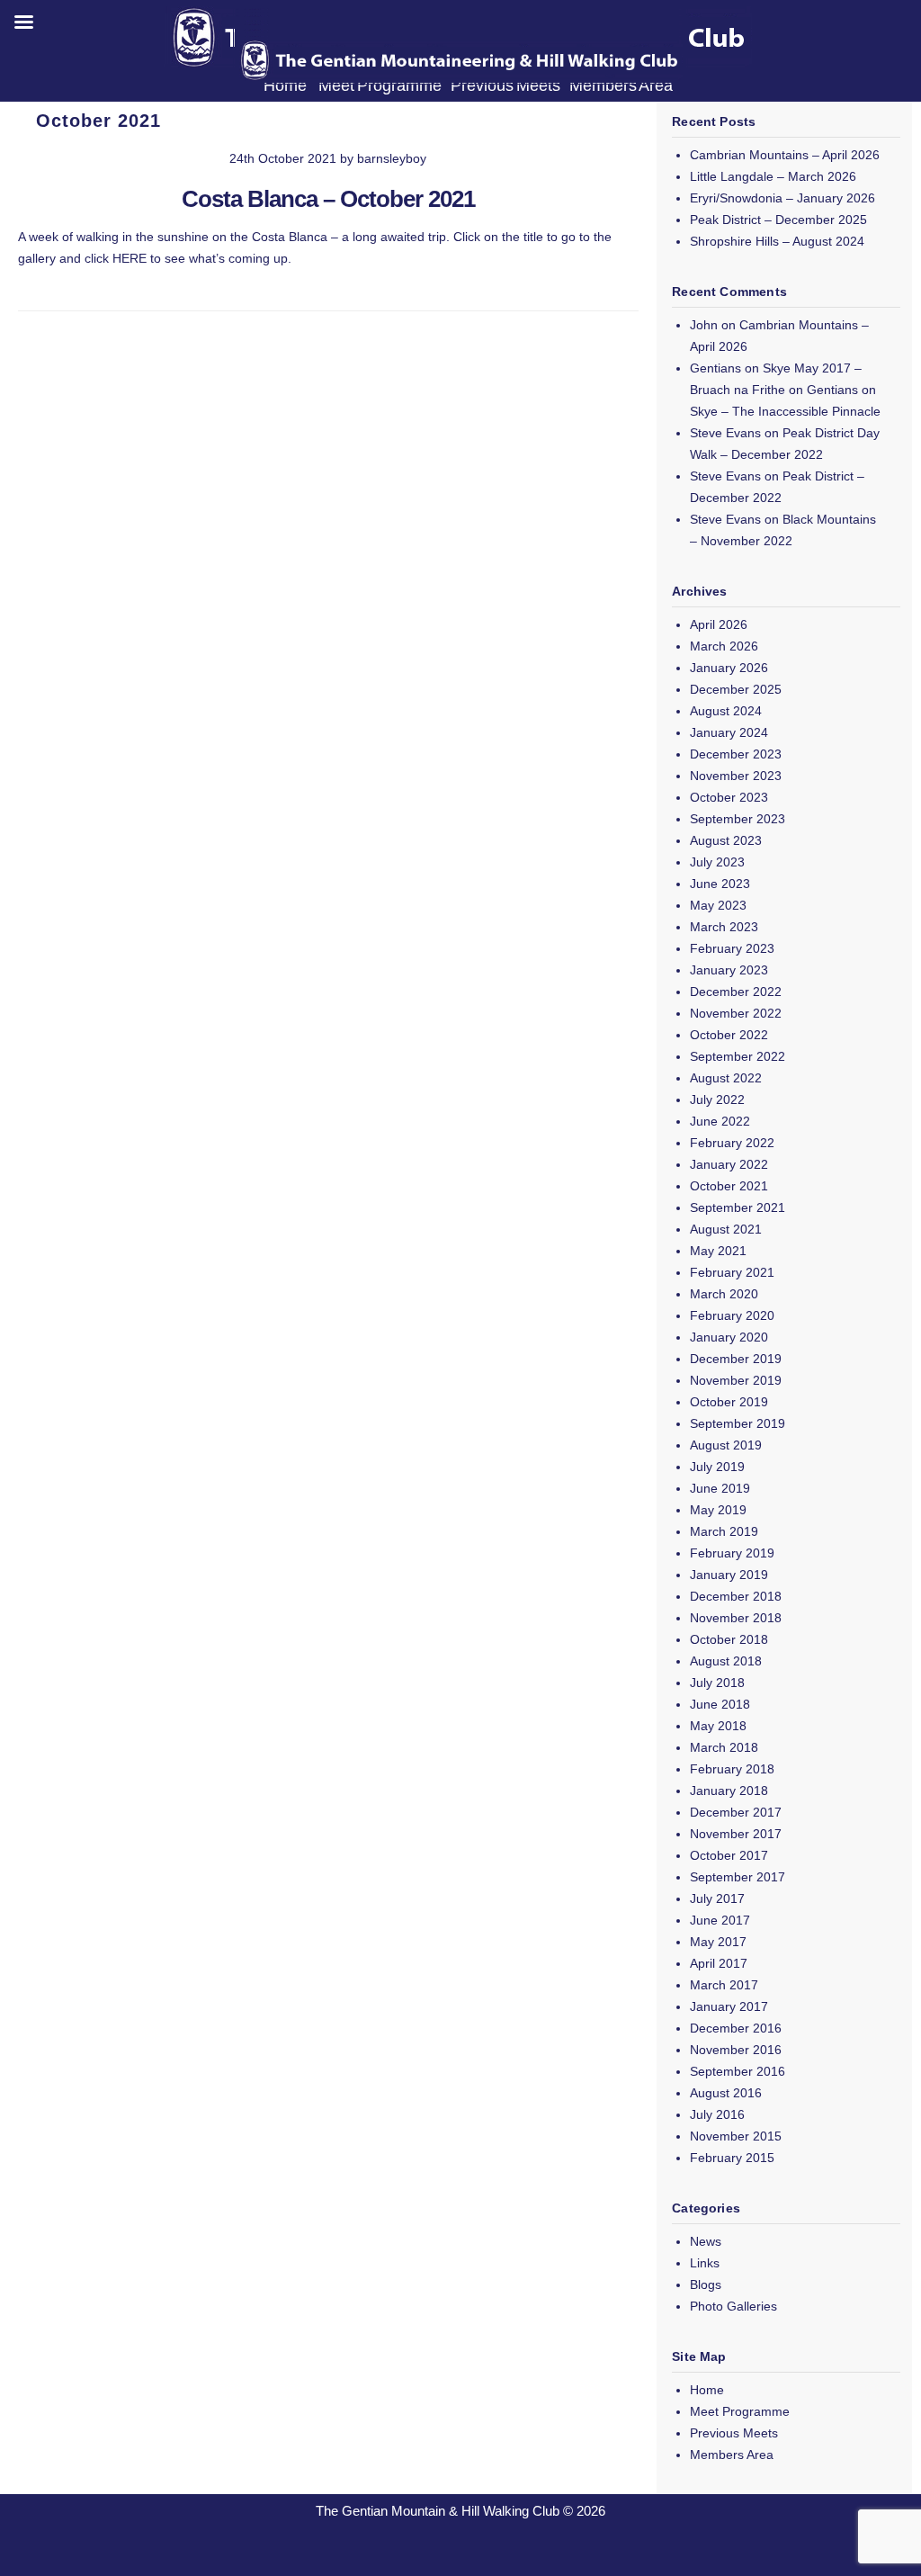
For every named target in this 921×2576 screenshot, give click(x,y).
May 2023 (718, 905)
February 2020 (732, 1315)
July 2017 (717, 1898)
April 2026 (719, 624)
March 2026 (724, 646)
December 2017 (736, 1812)
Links (705, 2263)
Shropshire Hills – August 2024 (777, 241)
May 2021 (718, 1251)
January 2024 (729, 732)
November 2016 (736, 2050)
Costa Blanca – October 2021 (328, 199)
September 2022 (738, 1056)
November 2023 (736, 776)
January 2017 (729, 2006)
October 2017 (729, 1855)
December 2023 (736, 754)
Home (707, 2390)
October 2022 (729, 1035)
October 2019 (729, 1402)
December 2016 (736, 2028)
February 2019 (732, 1553)
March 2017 (724, 1985)
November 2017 (736, 1834)
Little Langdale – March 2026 (773, 176)
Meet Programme (740, 2411)
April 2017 (719, 1963)
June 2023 (720, 884)
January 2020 (729, 1337)
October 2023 (729, 797)
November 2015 (736, 2136)
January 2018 (729, 1791)
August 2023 (726, 840)
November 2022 (736, 1013)
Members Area (732, 2455)
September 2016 (738, 2071)
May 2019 (718, 1510)
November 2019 (736, 1380)
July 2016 (717, 2114)
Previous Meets (734, 2433)
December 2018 (736, 1596)
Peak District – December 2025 (778, 220)
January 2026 (729, 668)
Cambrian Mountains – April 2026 (785, 155)
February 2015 (732, 2158)
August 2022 (726, 1078)
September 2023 (738, 819)
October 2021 (729, 1186)
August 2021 (726, 1229)
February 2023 (732, 948)
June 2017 (720, 1920)
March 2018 (724, 1747)
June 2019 (720, 1488)
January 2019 (729, 1575)
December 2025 (736, 689)
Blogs (706, 2284)
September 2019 (738, 1423)
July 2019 (717, 1467)
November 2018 (736, 1618)
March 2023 (724, 927)
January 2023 (729, 970)
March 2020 (724, 1294)
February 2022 (732, 1143)
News (706, 2241)
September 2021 (738, 1207)
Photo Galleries (733, 2306)
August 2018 (726, 1661)
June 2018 (720, 1704)
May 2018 (718, 1726)
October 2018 (729, 1639)
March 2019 (724, 1531)
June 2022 (720, 1121)
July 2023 (717, 862)
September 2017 (738, 1877)
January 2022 (729, 1164)
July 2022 (717, 1100)
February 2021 (732, 1272)
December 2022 (736, 992)
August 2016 (726, 2093)
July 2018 (717, 1683)
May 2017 (718, 1942)
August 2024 (726, 711)
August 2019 (726, 1445)
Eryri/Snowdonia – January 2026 (782, 198)
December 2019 (736, 1359)
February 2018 (732, 1769)
